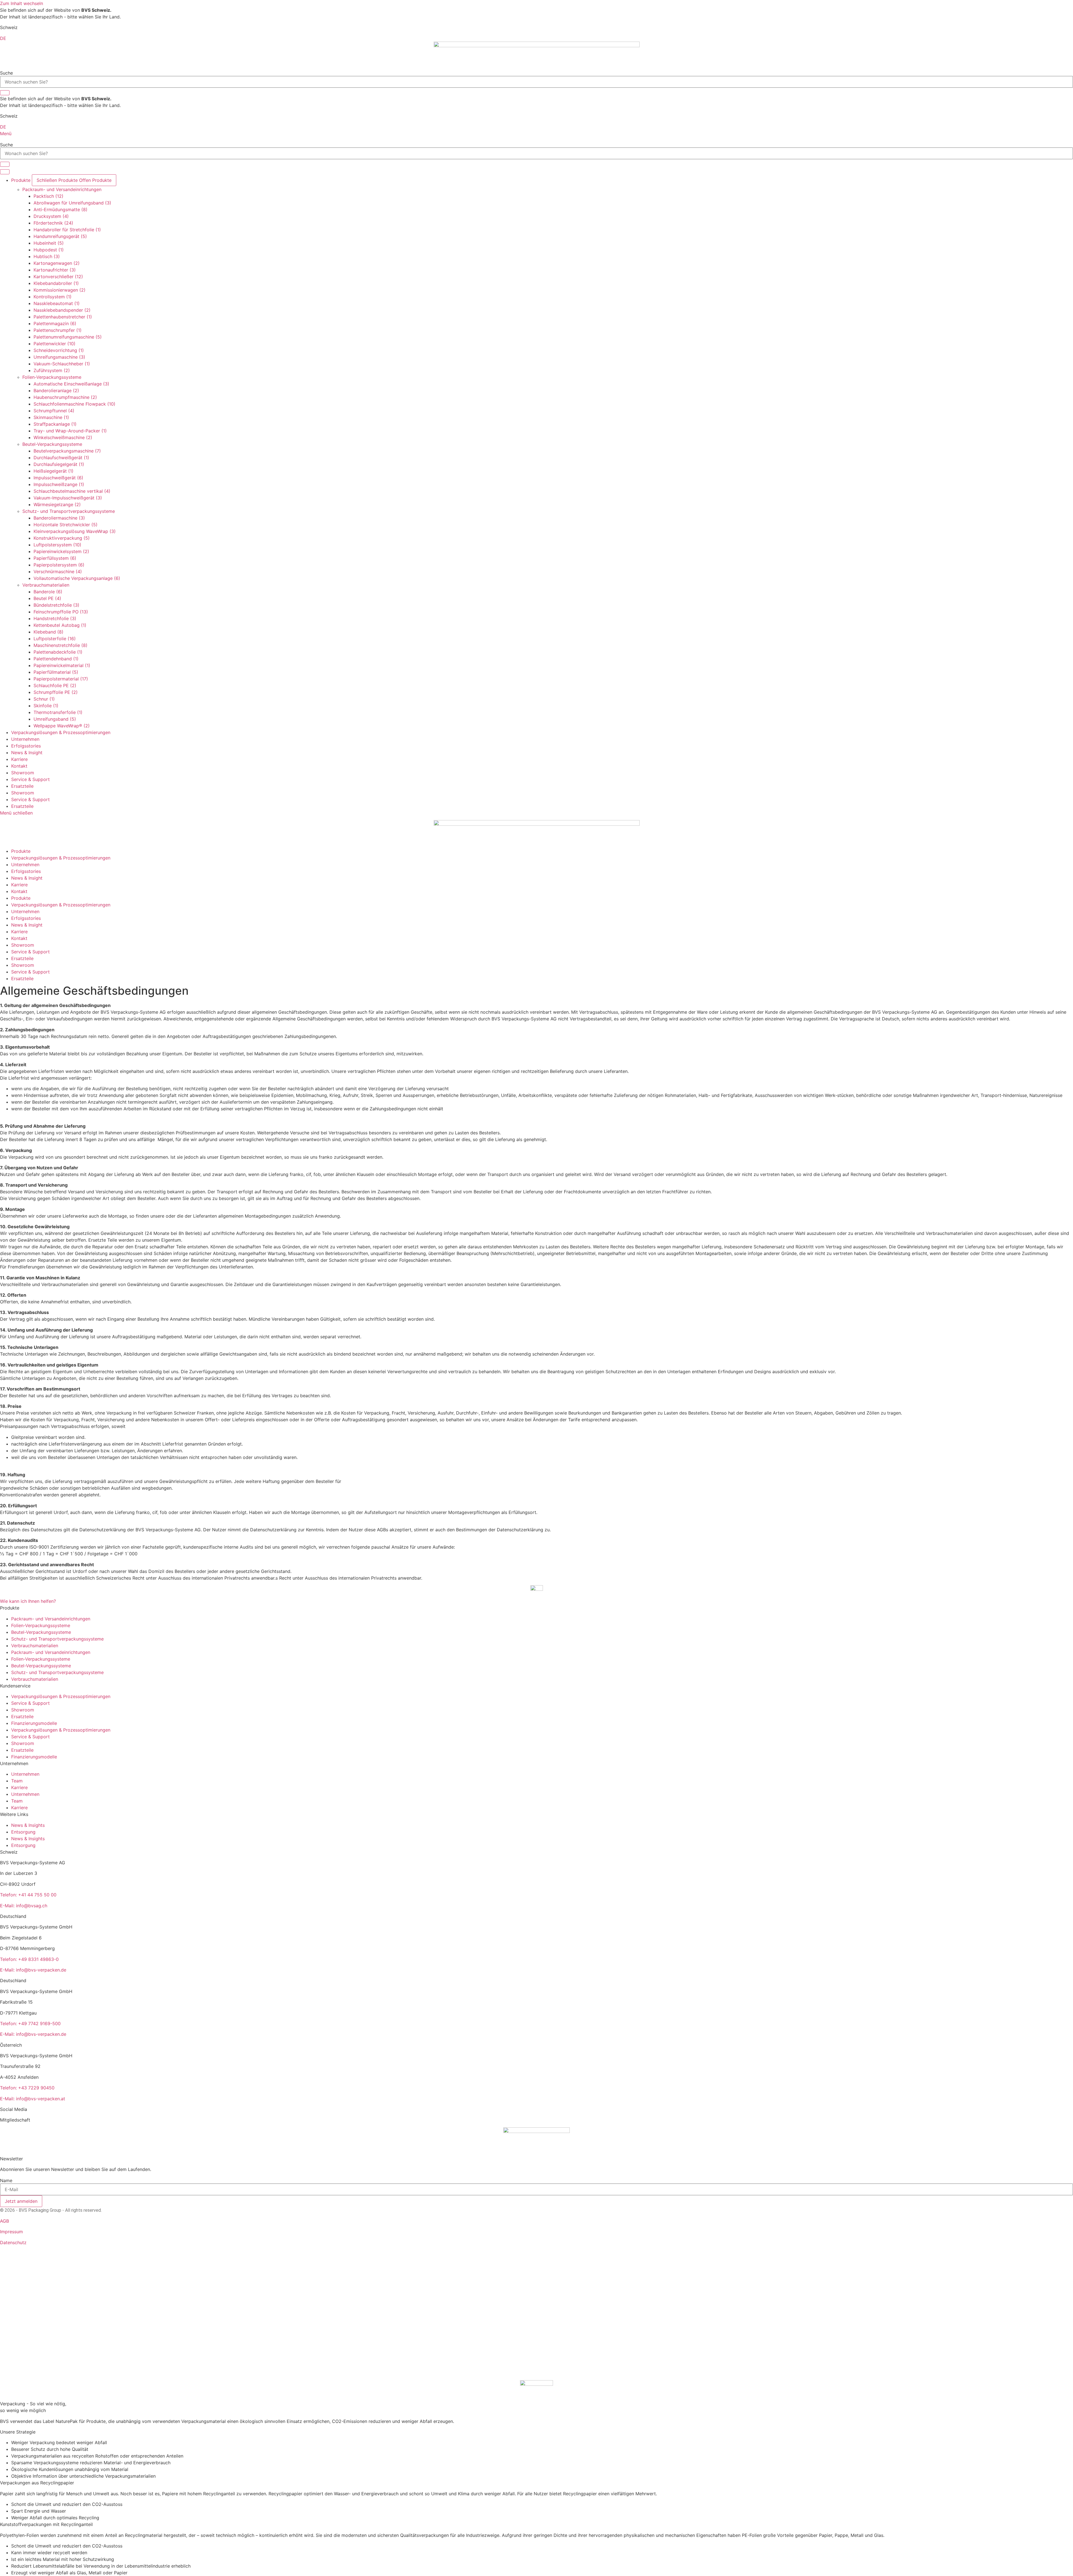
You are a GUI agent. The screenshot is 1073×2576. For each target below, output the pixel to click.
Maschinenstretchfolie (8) (60, 645)
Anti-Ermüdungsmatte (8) (60, 209)
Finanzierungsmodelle (34, 1723)
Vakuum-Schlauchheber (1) (62, 364)
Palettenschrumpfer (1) (58, 330)
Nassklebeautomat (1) (57, 303)
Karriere (19, 1787)
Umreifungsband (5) (55, 719)
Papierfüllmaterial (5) (56, 672)
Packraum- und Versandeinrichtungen (62, 189)
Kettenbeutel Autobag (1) (60, 625)
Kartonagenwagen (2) (57, 263)
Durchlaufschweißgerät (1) (61, 458)
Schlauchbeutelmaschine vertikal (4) (72, 491)
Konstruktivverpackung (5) (62, 538)
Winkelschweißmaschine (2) (63, 437)
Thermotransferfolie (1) (58, 712)
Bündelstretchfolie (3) (56, 605)
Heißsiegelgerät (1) (54, 471)
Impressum (11, 2232)
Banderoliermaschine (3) (59, 518)
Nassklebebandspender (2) (62, 310)
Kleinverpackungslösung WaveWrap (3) (75, 531)
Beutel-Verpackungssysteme (52, 444)
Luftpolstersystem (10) (57, 545)
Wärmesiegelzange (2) (57, 504)
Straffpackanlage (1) (55, 424)
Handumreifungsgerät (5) (60, 236)
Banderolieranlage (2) (56, 391)
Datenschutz (13, 2242)
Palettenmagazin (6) (55, 323)
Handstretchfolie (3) (55, 618)
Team (17, 1781)
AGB (4, 2221)
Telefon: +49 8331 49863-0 (29, 1959)
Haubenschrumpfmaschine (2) (65, 397)
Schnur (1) (44, 699)
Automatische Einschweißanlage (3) (71, 384)
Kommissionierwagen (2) (60, 290)
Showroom (23, 773)
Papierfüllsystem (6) (55, 558)
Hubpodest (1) (49, 250)
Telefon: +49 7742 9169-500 (30, 2023)
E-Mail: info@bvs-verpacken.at (33, 2099)
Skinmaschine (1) (51, 417)
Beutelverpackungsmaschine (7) (67, 451)
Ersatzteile (22, 786)
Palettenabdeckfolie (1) (58, 652)
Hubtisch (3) (47, 256)
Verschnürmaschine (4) (58, 572)
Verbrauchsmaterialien (46, 585)
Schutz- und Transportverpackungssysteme (69, 511)
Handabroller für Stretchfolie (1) (67, 230)
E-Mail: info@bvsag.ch (24, 1906)
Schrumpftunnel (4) (54, 411)
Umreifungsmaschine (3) (59, 357)
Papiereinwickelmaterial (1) (62, 665)
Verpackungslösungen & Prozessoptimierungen (61, 1696)
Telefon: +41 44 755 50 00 (28, 1895)
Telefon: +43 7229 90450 (27, 2088)
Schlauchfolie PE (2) (55, 685)
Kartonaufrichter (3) (55, 270)
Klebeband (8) (48, 632)
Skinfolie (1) (46, 706)
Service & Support (30, 779)
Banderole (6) (48, 592)
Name (6, 2180)
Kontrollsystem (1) (53, 297)
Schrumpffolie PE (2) (56, 692)
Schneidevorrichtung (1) (59, 350)
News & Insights (28, 1825)
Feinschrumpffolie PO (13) (61, 612)
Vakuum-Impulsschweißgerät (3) (68, 498)
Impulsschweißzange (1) (59, 484)
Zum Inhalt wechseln (22, 3)
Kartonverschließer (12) (58, 277)
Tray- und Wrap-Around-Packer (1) (70, 431)
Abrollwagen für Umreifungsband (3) (72, 203)
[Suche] (5, 93)
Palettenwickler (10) (54, 344)
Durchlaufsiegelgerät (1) (59, 464)
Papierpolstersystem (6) (59, 565)
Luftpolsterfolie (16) (55, 639)
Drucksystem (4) (51, 216)
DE (3, 38)
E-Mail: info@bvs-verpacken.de (33, 1970)
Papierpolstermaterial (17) (61, 679)
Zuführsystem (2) (52, 370)
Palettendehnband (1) (56, 659)
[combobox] (536, 82)
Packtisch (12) (48, 196)
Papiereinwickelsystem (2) (61, 551)
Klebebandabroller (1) (56, 283)
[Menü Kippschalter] (5, 172)
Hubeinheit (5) (49, 243)
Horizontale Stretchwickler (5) (66, 525)
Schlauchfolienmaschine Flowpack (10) (74, 404)
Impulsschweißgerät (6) (58, 478)
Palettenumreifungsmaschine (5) (68, 337)
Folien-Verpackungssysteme (52, 377)
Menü (6, 134)
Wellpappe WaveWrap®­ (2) (62, 726)
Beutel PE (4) (47, 598)
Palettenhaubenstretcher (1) (63, 317)
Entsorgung (23, 1832)
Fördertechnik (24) (53, 223)
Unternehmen (25, 1774)
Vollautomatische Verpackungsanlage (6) (77, 578)
